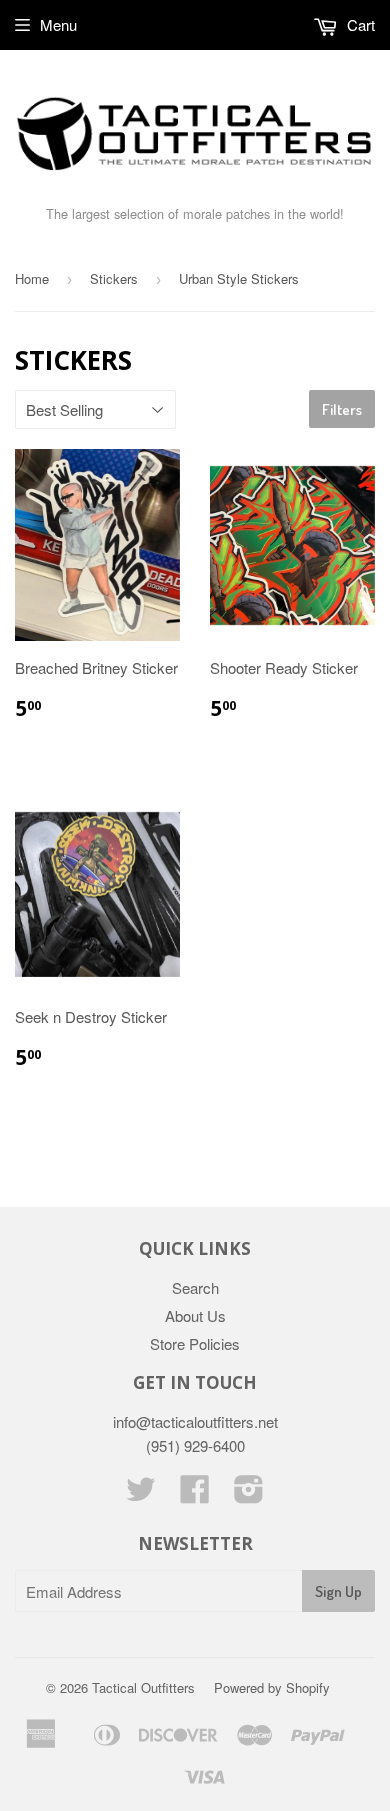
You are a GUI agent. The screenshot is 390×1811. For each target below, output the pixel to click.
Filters (342, 409)
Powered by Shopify (272, 1687)
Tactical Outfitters (143, 1687)
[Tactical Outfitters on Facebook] (195, 1494)
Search (195, 1287)
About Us (195, 1315)
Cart (359, 24)
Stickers (114, 278)
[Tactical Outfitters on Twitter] (141, 1494)
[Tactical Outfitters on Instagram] (249, 1494)
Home (32, 278)
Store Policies (195, 1343)
